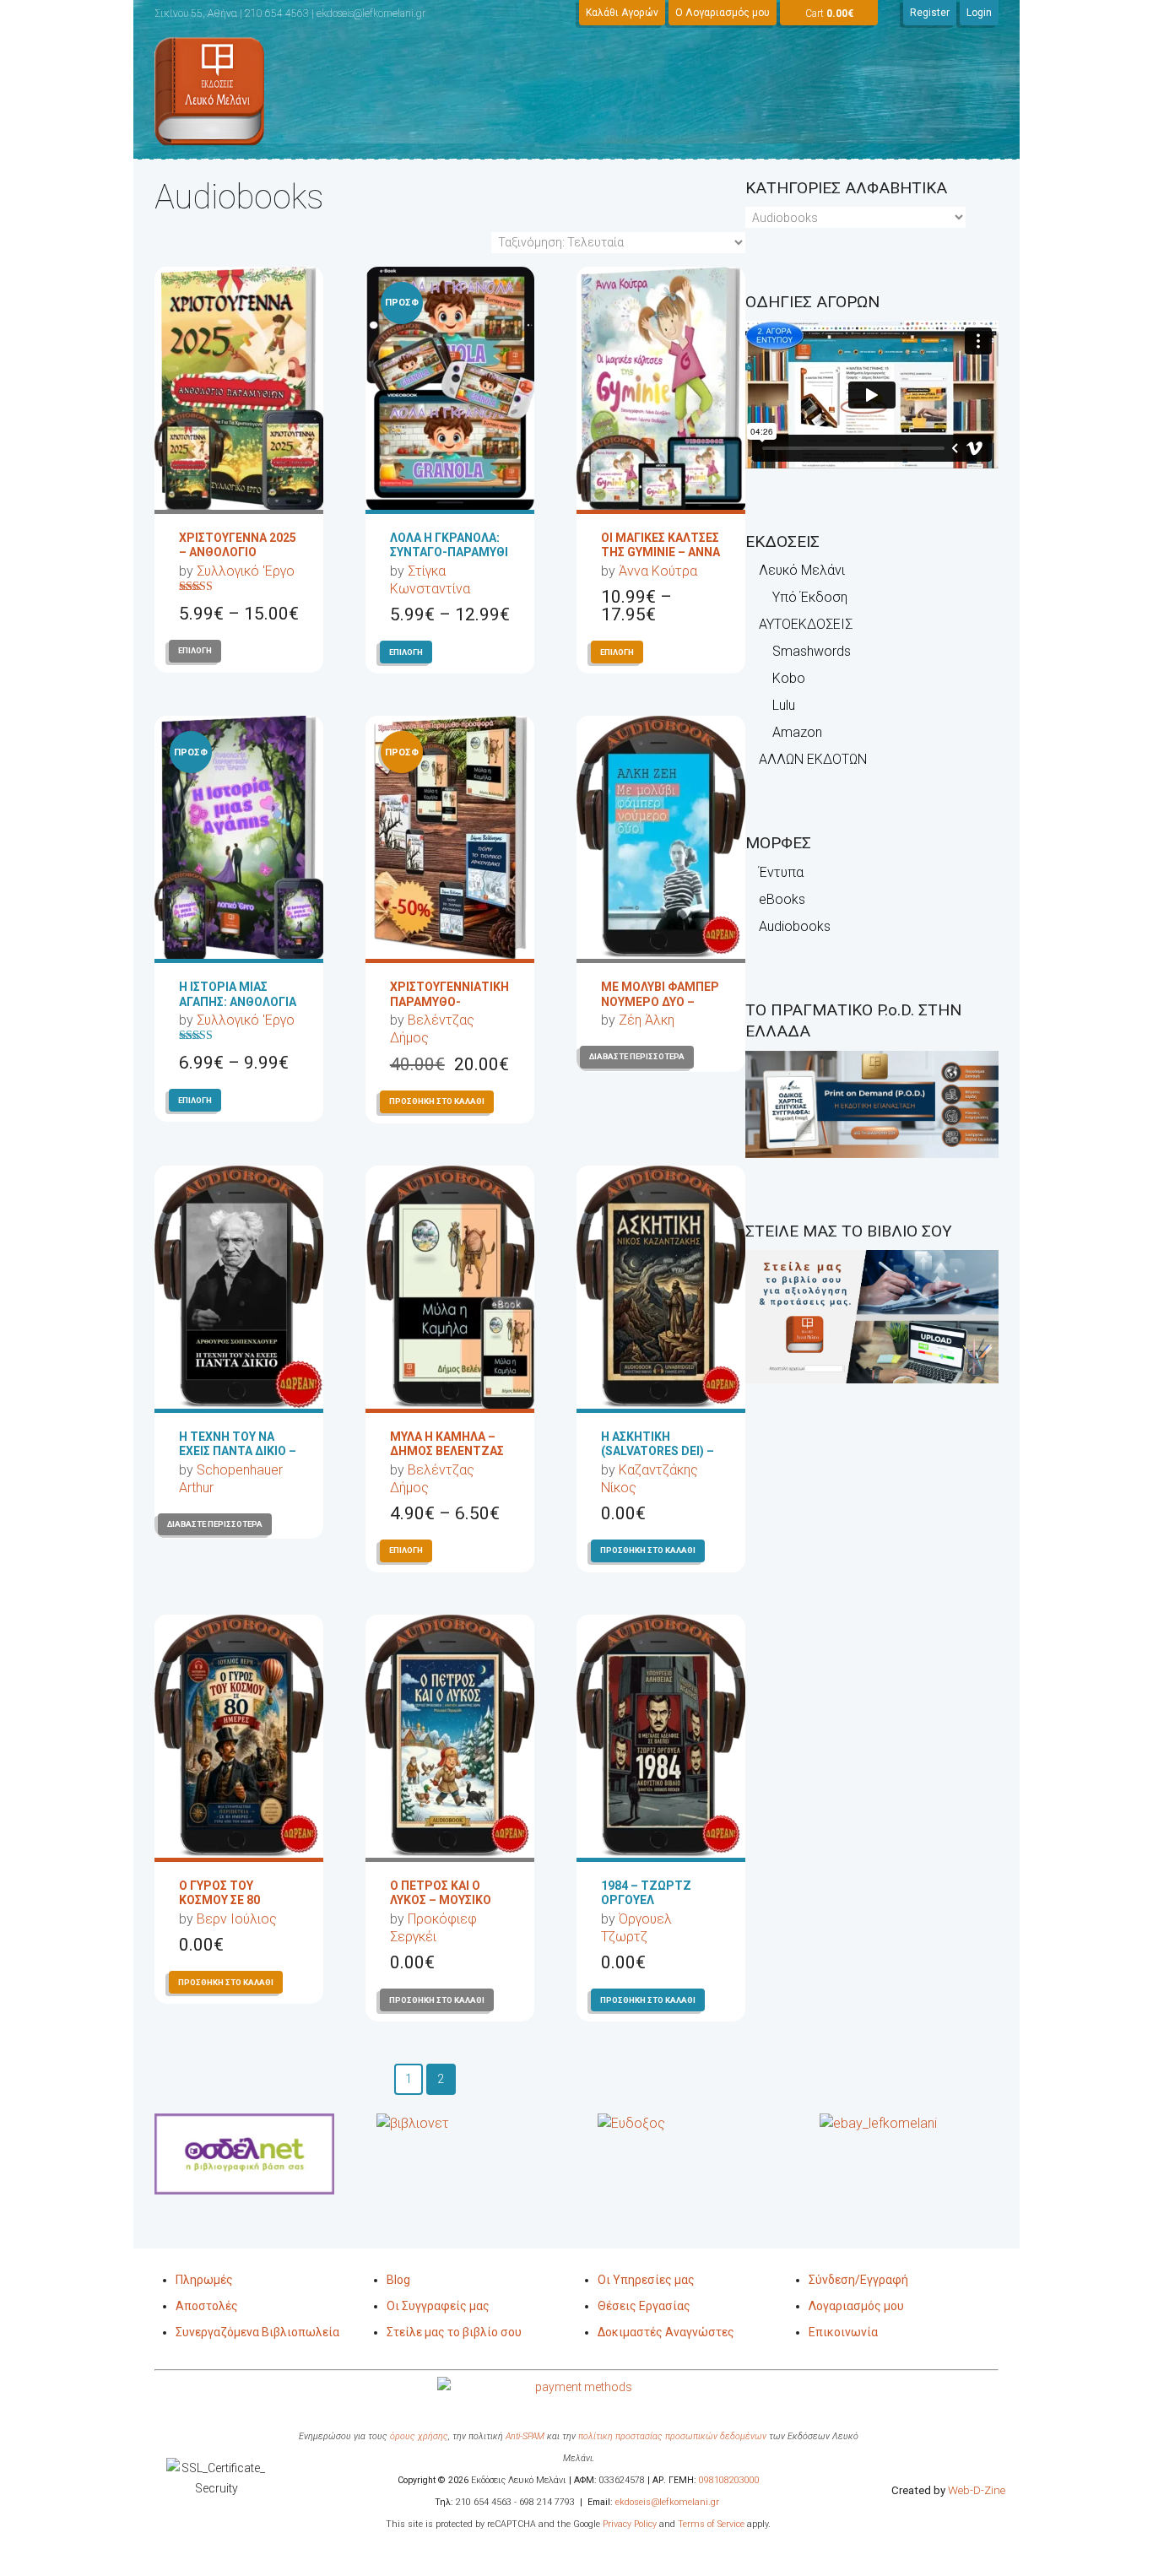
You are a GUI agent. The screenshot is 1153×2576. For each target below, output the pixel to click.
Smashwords (812, 651)
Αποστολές (207, 2306)
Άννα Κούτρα (658, 571)
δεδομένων (743, 2436)
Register (930, 13)
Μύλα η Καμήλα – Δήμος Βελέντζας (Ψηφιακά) (447, 1451)
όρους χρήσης (419, 2436)
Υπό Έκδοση (810, 597)
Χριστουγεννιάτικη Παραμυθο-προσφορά (449, 1001)
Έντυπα (781, 872)
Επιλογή (195, 650)
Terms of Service (711, 2524)
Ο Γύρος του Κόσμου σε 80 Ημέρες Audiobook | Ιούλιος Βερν (238, 1908)
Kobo (789, 678)
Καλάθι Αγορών (622, 13)
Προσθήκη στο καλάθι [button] (437, 1101)
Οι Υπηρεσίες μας (646, 2280)
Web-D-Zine (977, 2490)
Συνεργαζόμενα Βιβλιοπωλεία (257, 2332)
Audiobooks (795, 926)
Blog (398, 2280)
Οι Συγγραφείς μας (438, 2306)
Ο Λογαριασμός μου (723, 13)
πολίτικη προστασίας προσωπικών (649, 2436)
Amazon (797, 732)
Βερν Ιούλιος (237, 1919)
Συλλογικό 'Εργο (246, 571)
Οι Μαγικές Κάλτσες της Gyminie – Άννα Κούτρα (660, 552)
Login (979, 13)
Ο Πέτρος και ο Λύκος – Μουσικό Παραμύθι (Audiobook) (441, 1908)
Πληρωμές (204, 2280)
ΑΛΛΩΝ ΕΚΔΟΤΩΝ (813, 759)
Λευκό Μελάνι (802, 570)
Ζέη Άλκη (647, 1020)
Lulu (784, 705)
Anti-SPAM (525, 2436)
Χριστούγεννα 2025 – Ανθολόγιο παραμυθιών (238, 552)
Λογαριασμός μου (856, 2306)
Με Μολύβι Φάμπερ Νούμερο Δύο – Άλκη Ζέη (660, 1001)
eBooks (782, 899)
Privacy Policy (628, 2524)
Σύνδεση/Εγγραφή (858, 2280)
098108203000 (729, 2480)
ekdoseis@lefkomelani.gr (667, 2502)
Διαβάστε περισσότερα (637, 1056)
